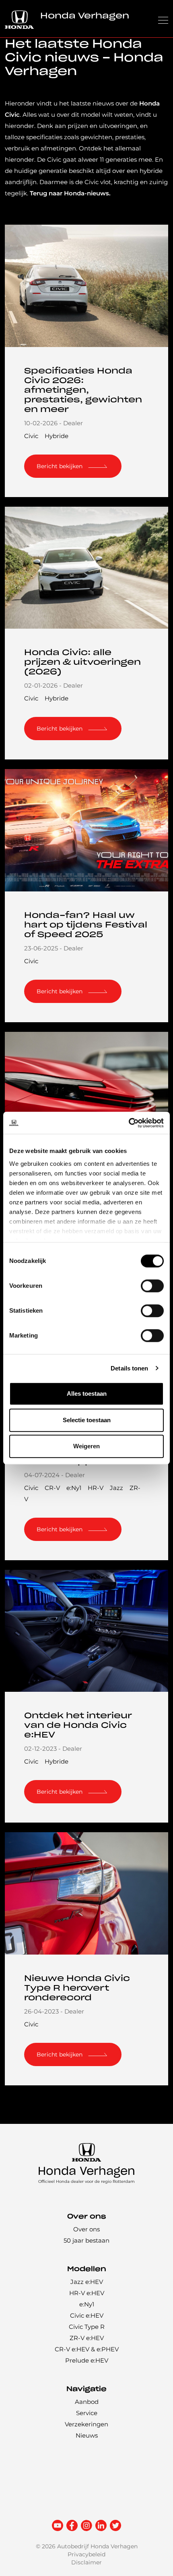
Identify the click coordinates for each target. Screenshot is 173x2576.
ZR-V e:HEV (87, 2338)
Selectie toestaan (87, 1420)
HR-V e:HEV (87, 2293)
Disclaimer (86, 2562)
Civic (31, 436)
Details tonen (129, 1368)
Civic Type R (87, 2327)
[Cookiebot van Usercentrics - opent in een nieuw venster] (129, 1123)
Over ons (86, 2229)
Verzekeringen (86, 2424)
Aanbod (87, 2402)
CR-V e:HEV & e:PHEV (87, 2349)
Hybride (57, 436)
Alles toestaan (87, 1394)
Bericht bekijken (60, 466)
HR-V (96, 1488)
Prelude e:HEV (87, 2360)
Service (87, 2413)
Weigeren (86, 1446)
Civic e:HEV (87, 2315)
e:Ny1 (74, 1488)
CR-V (52, 1488)
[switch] (152, 1286)
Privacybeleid (86, 2554)
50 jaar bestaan (86, 2240)
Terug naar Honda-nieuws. (70, 193)
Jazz (116, 1488)
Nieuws (87, 2435)
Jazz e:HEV (87, 2282)
